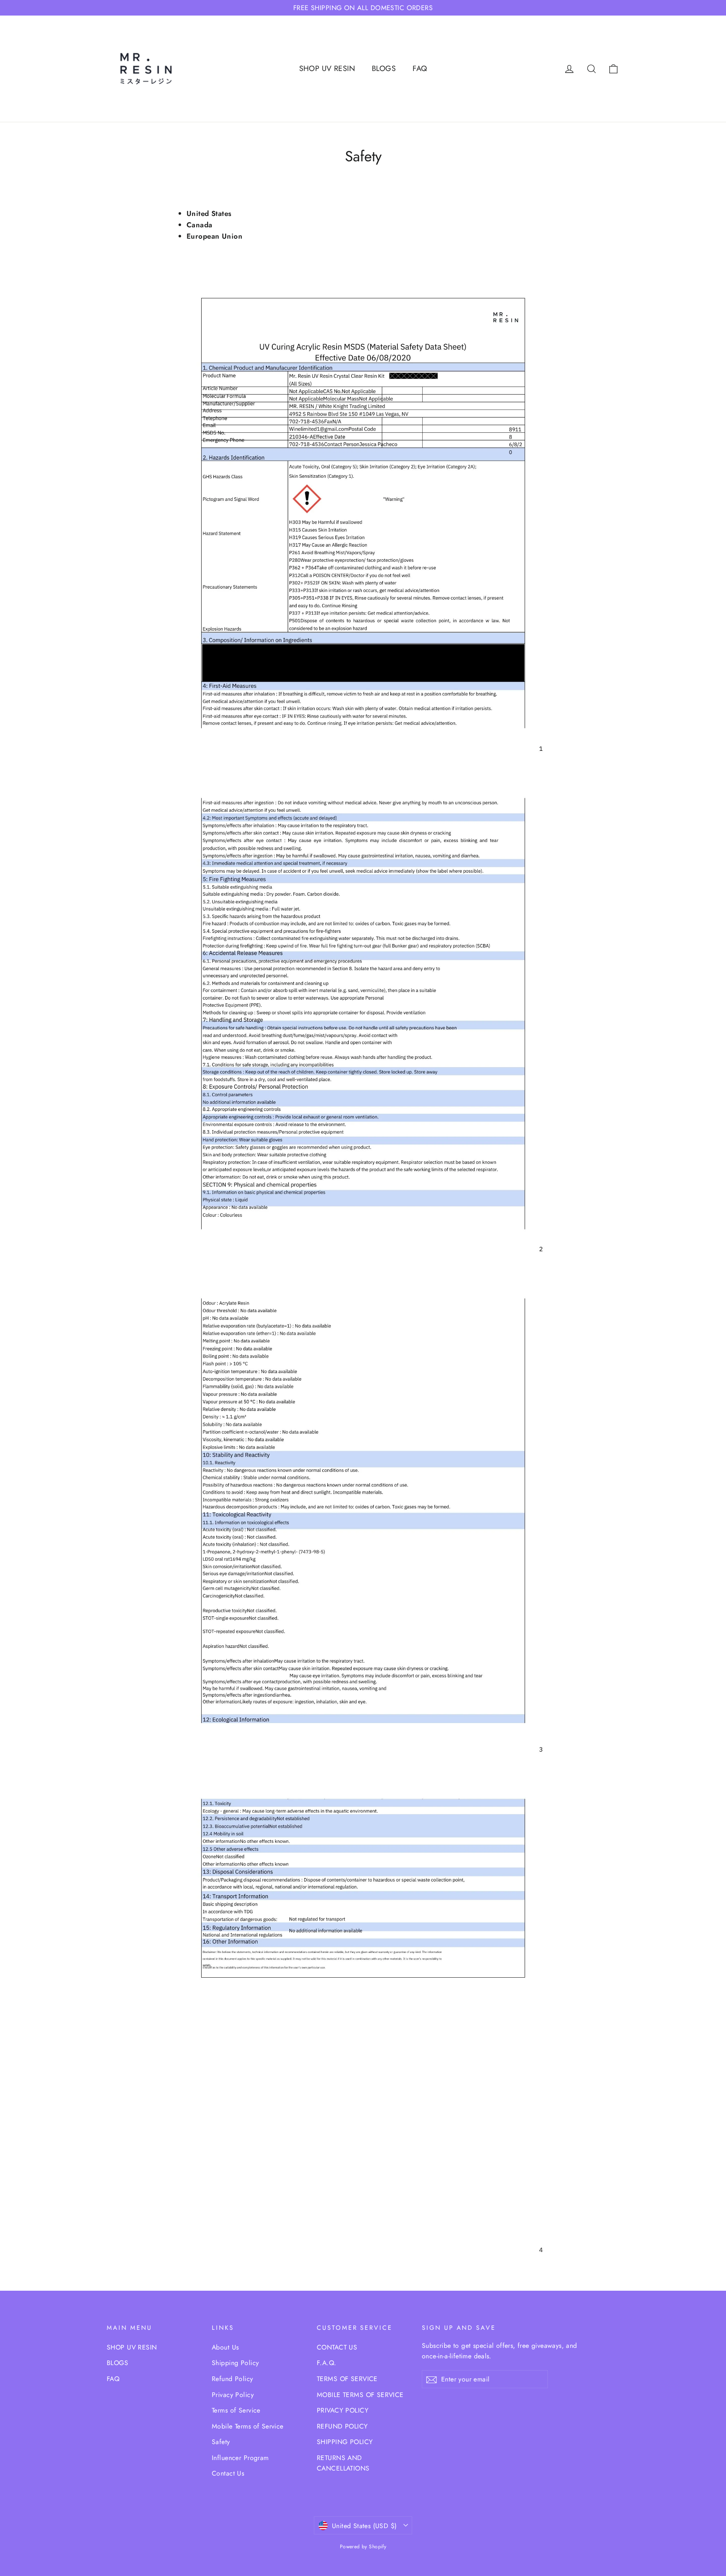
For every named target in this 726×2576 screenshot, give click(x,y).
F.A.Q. (327, 2363)
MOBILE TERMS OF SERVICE (360, 2395)
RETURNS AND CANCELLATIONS (343, 2463)
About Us (225, 2347)
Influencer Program (240, 2458)
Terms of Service (236, 2410)
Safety (221, 2442)
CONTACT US (337, 2347)
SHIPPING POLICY (345, 2442)
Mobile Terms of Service (248, 2426)
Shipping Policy (235, 2363)
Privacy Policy (233, 2395)
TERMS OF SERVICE (347, 2379)
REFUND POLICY (342, 2426)
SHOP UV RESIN (327, 68)
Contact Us (228, 2473)
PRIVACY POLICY (343, 2410)
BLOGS (384, 68)
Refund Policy (233, 2379)
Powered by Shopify (363, 2547)
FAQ (420, 68)
